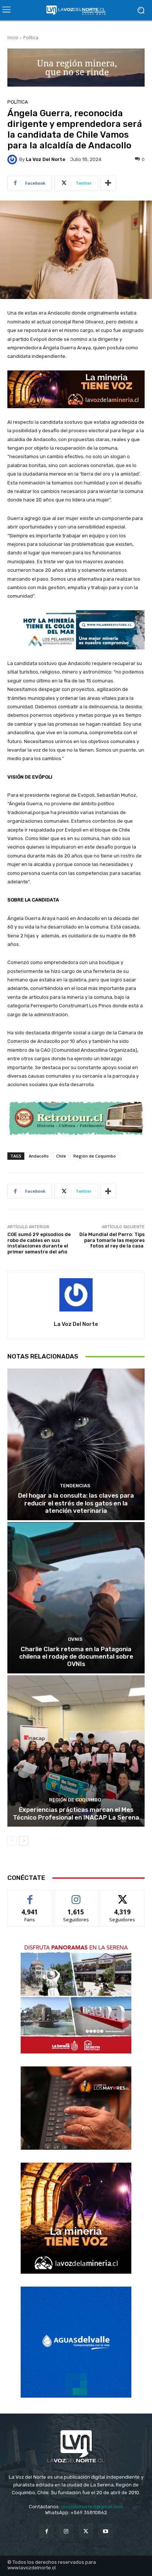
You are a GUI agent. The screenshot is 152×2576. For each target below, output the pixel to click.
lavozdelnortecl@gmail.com (92, 2507)
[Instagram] (66, 2531)
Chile (61, 1156)
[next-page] (24, 1841)
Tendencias (75, 1486)
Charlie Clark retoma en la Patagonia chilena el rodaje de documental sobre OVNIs (76, 1657)
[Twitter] (86, 2531)
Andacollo (39, 1156)
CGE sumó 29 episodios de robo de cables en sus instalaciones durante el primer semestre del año (39, 1243)
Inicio (13, 38)
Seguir (76, 1896)
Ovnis (75, 1639)
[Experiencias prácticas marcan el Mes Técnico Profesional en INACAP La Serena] (76, 1751)
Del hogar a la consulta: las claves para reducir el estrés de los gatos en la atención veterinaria (76, 1503)
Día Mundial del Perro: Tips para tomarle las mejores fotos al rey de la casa (112, 1240)
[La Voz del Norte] (13, 159)
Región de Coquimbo (95, 1156)
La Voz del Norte (46, 159)
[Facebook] (47, 2531)
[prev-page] (12, 1841)
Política (31, 38)
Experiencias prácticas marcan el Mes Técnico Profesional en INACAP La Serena (76, 1813)
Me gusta (30, 1896)
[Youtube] (105, 2531)
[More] (108, 183)
